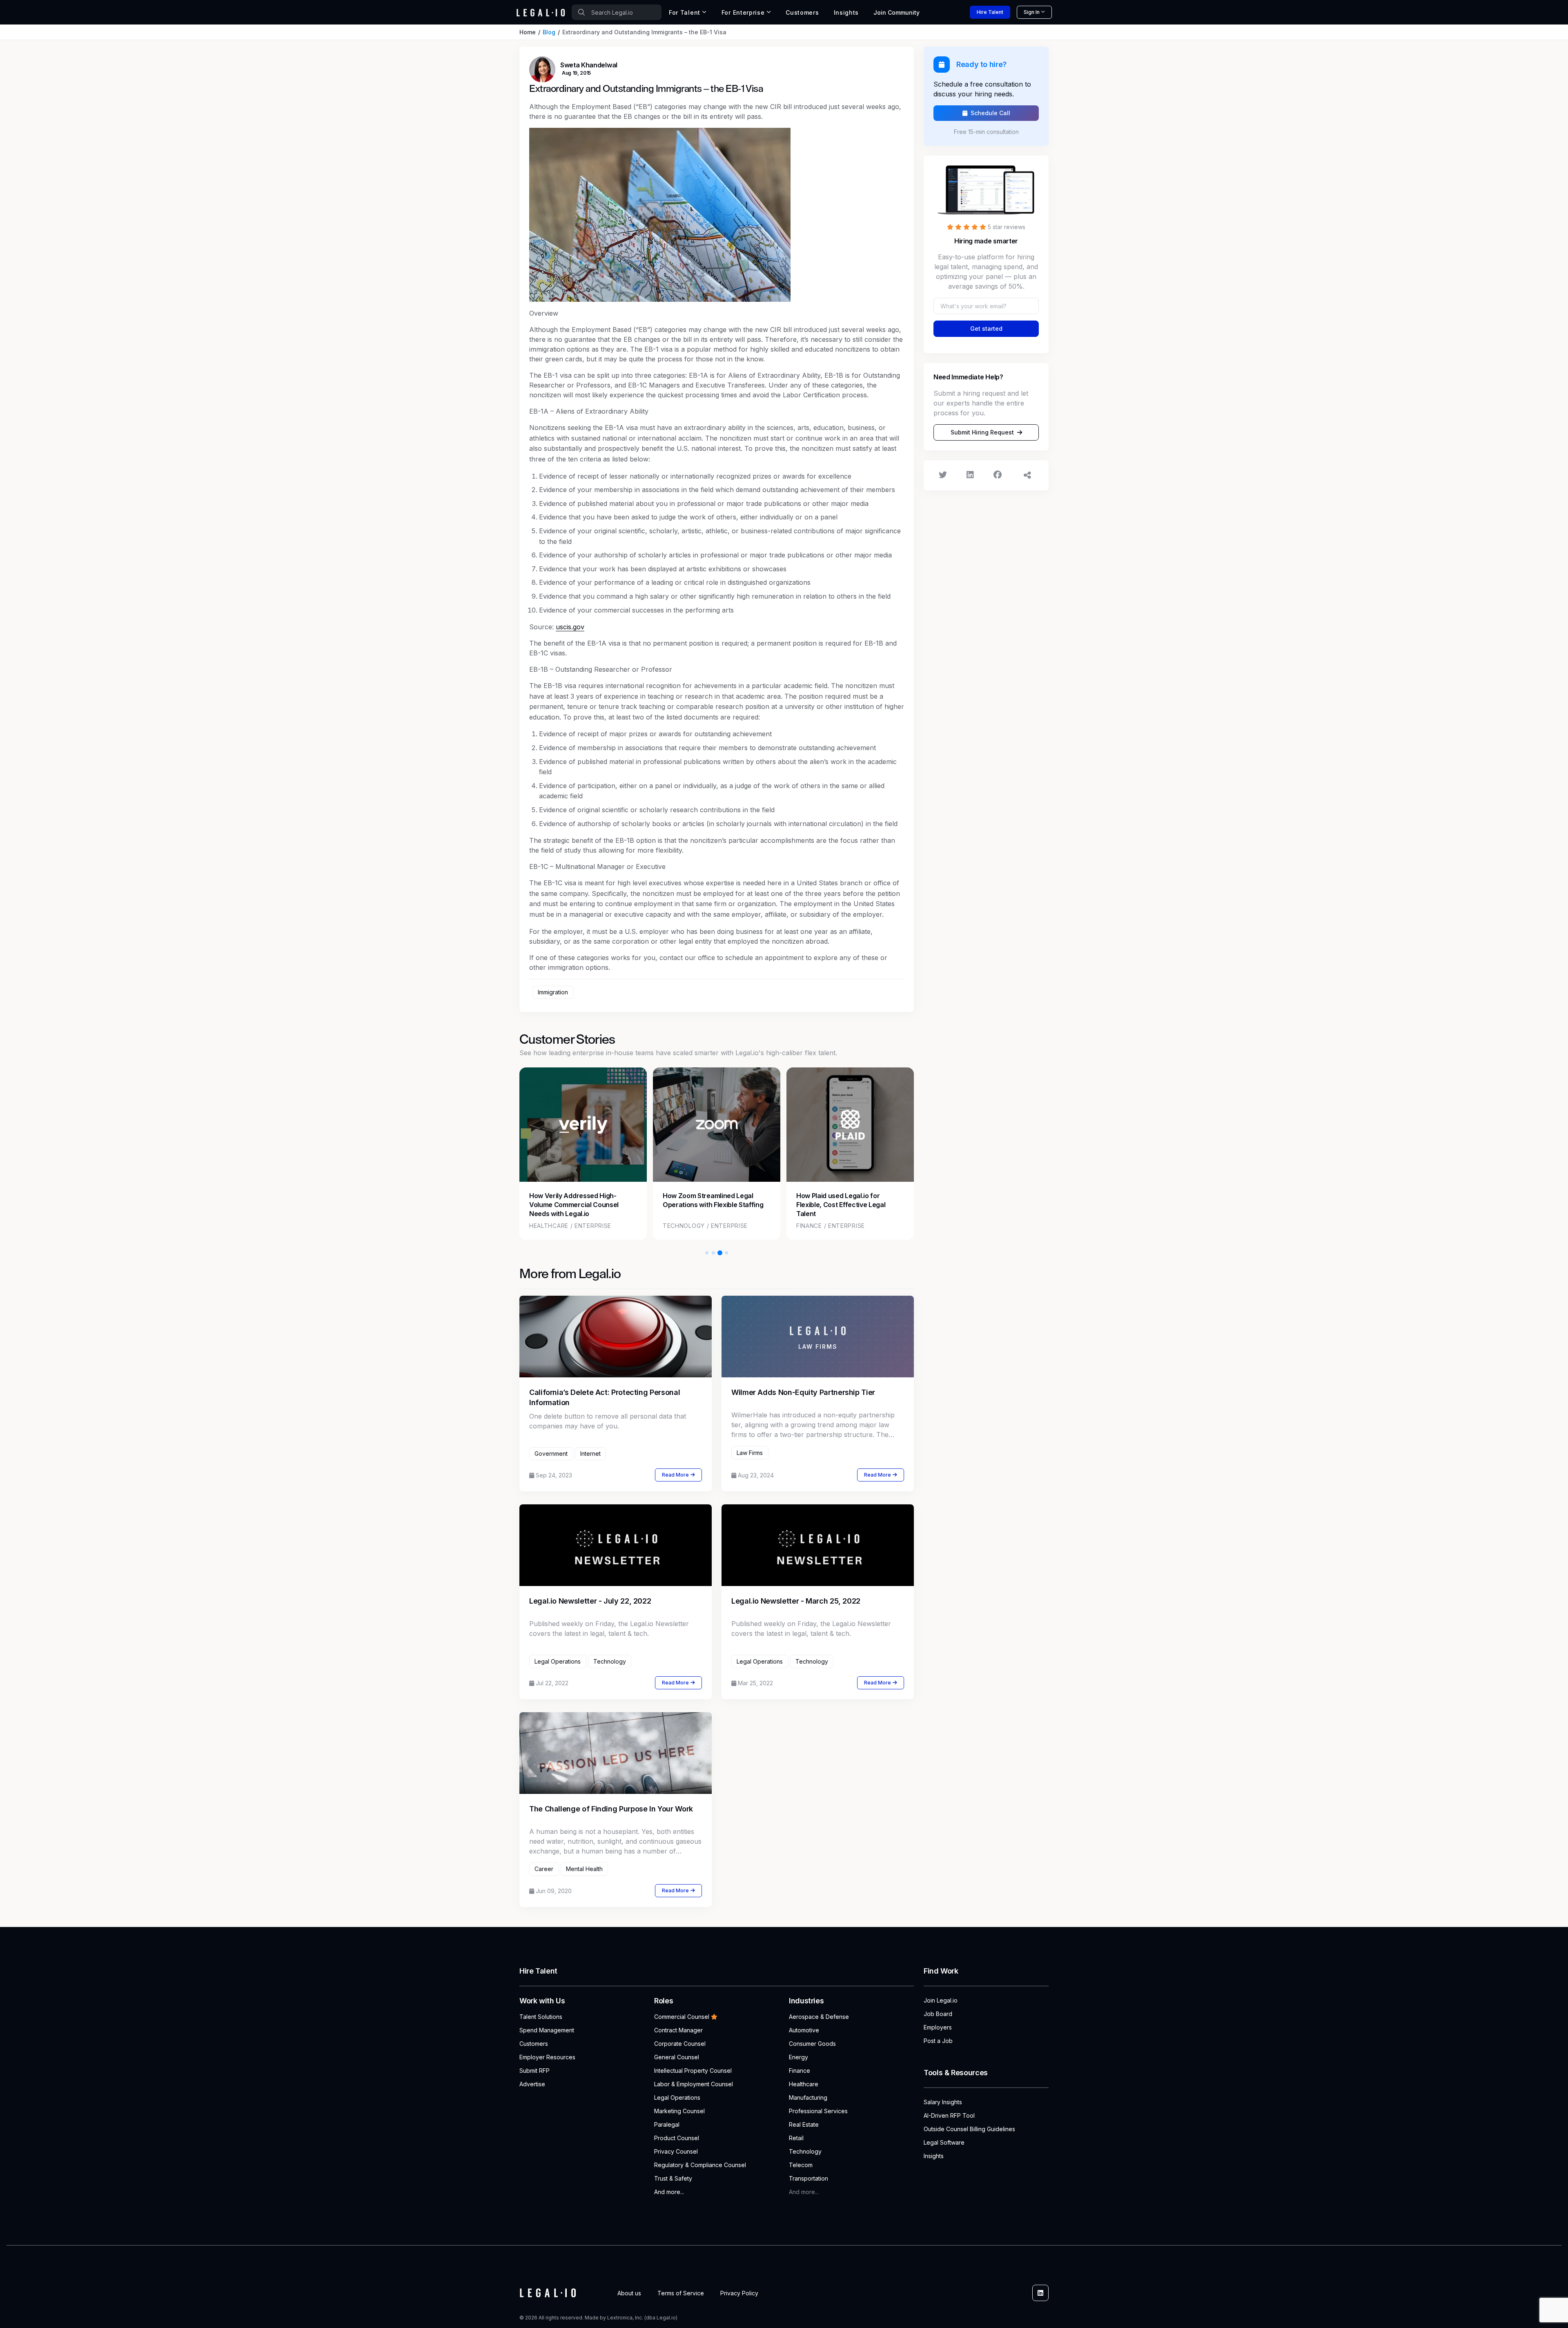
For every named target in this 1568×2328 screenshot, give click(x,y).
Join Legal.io (941, 2000)
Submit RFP (535, 2071)
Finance (800, 2071)
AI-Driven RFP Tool (949, 2115)
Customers (802, 12)
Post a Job (938, 2041)
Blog (549, 32)
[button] (707, 1253)
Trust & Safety (673, 2178)
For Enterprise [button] (743, 12)
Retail (796, 2138)
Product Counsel (677, 2138)
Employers (938, 2027)
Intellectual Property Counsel (693, 2071)
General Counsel (677, 2057)
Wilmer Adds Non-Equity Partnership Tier (803, 1392)
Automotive (804, 2030)
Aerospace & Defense (819, 2017)
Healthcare (804, 2084)
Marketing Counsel (679, 2111)
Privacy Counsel (676, 2151)
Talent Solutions (541, 2017)
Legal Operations (677, 2097)
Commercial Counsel (682, 2017)
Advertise (532, 2084)
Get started (986, 329)
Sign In (1032, 12)
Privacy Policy (739, 2293)
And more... (669, 2192)
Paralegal (667, 2124)
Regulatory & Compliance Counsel (700, 2165)
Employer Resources (547, 2057)
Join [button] (896, 12)
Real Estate (804, 2124)
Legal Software (944, 2142)
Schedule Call (990, 113)
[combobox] (617, 12)
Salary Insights (943, 2102)
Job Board (938, 2014)
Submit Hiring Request (982, 432)
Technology (805, 2151)
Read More (675, 1475)
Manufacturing (808, 2097)
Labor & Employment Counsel (694, 2084)
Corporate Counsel (680, 2044)
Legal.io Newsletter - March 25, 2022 (796, 1601)
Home (528, 32)
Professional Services (818, 2111)
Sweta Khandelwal (589, 65)
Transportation (808, 2178)
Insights (846, 12)
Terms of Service (681, 2293)
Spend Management (547, 2030)
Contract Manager (678, 2030)
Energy (798, 2057)
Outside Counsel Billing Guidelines (969, 2129)
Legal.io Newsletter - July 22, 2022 (590, 1601)
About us (629, 2293)
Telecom (801, 2165)
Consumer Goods (812, 2044)
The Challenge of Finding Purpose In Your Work (611, 1809)
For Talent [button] (685, 12)
